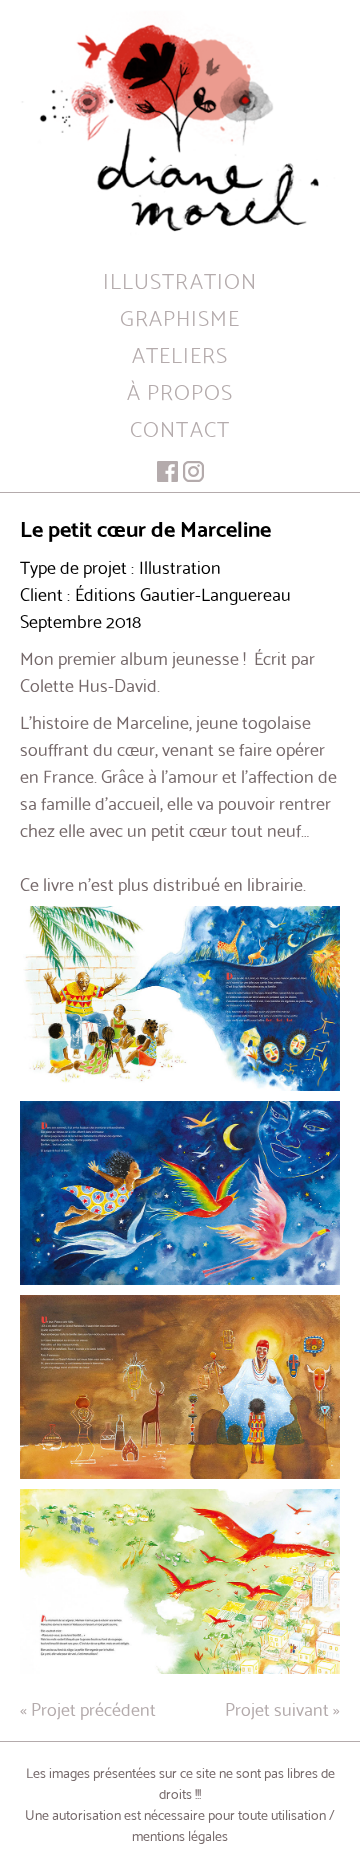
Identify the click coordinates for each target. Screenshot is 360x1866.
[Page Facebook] (167, 471)
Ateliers (180, 353)
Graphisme (180, 316)
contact (180, 427)
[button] (180, 998)
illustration (180, 279)
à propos (180, 390)
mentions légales (180, 1835)
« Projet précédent (88, 1707)
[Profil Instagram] (193, 471)
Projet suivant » (282, 1707)
